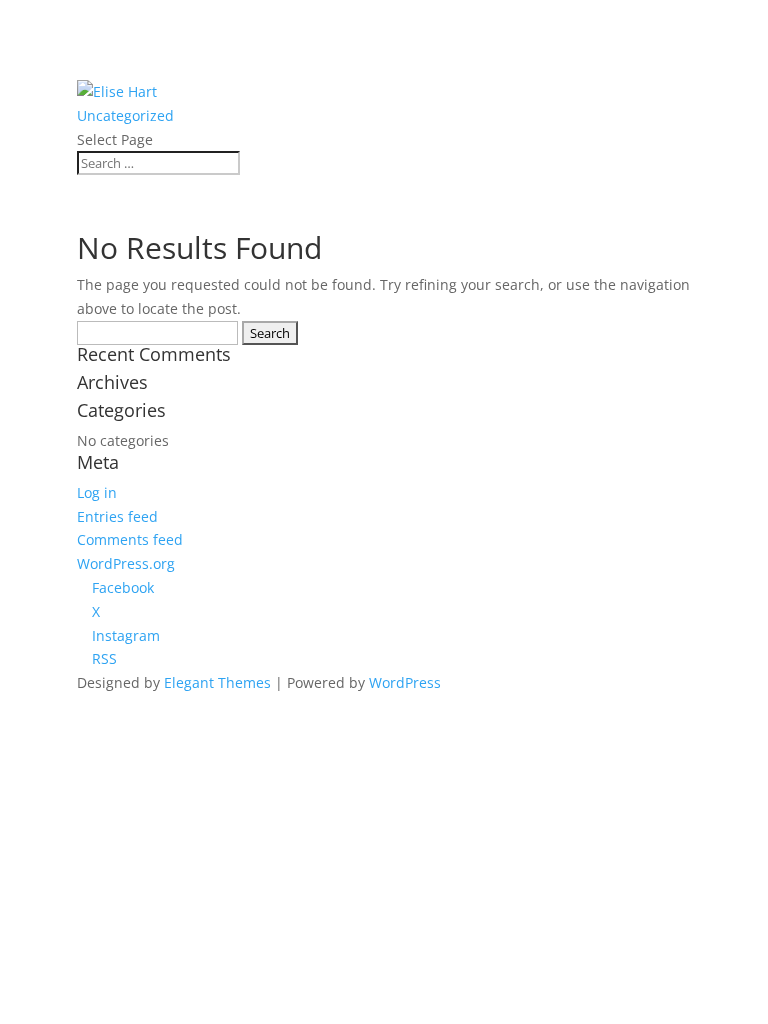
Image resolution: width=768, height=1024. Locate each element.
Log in (97, 492)
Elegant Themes (217, 682)
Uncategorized (125, 115)
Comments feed (130, 539)
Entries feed (117, 516)
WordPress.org (126, 563)
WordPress (405, 682)
